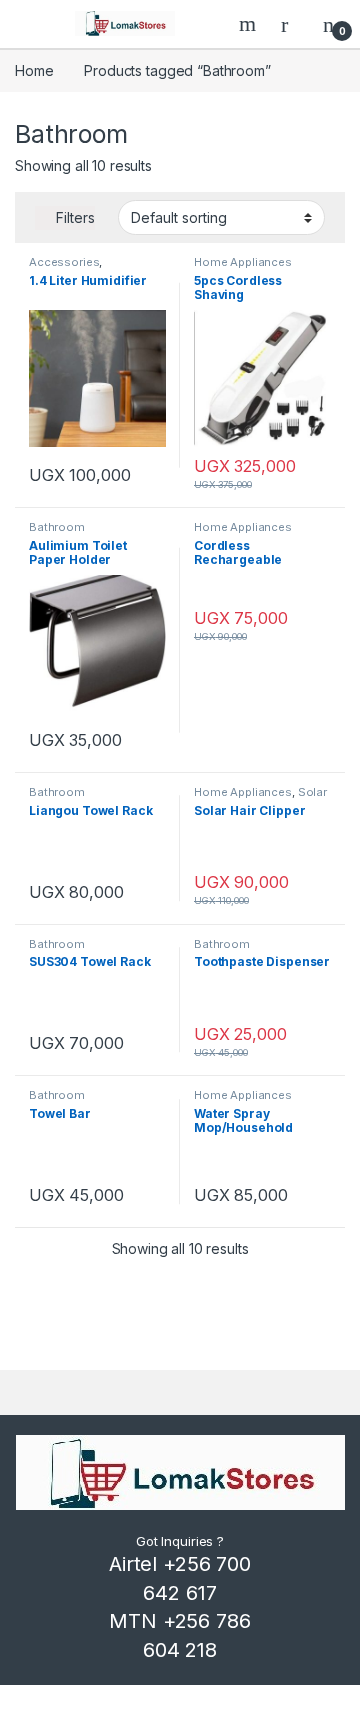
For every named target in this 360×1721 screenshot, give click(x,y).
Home (34, 70)
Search (250, 24)
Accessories (64, 262)
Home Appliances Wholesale (243, 268)
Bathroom (57, 527)
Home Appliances (243, 527)
